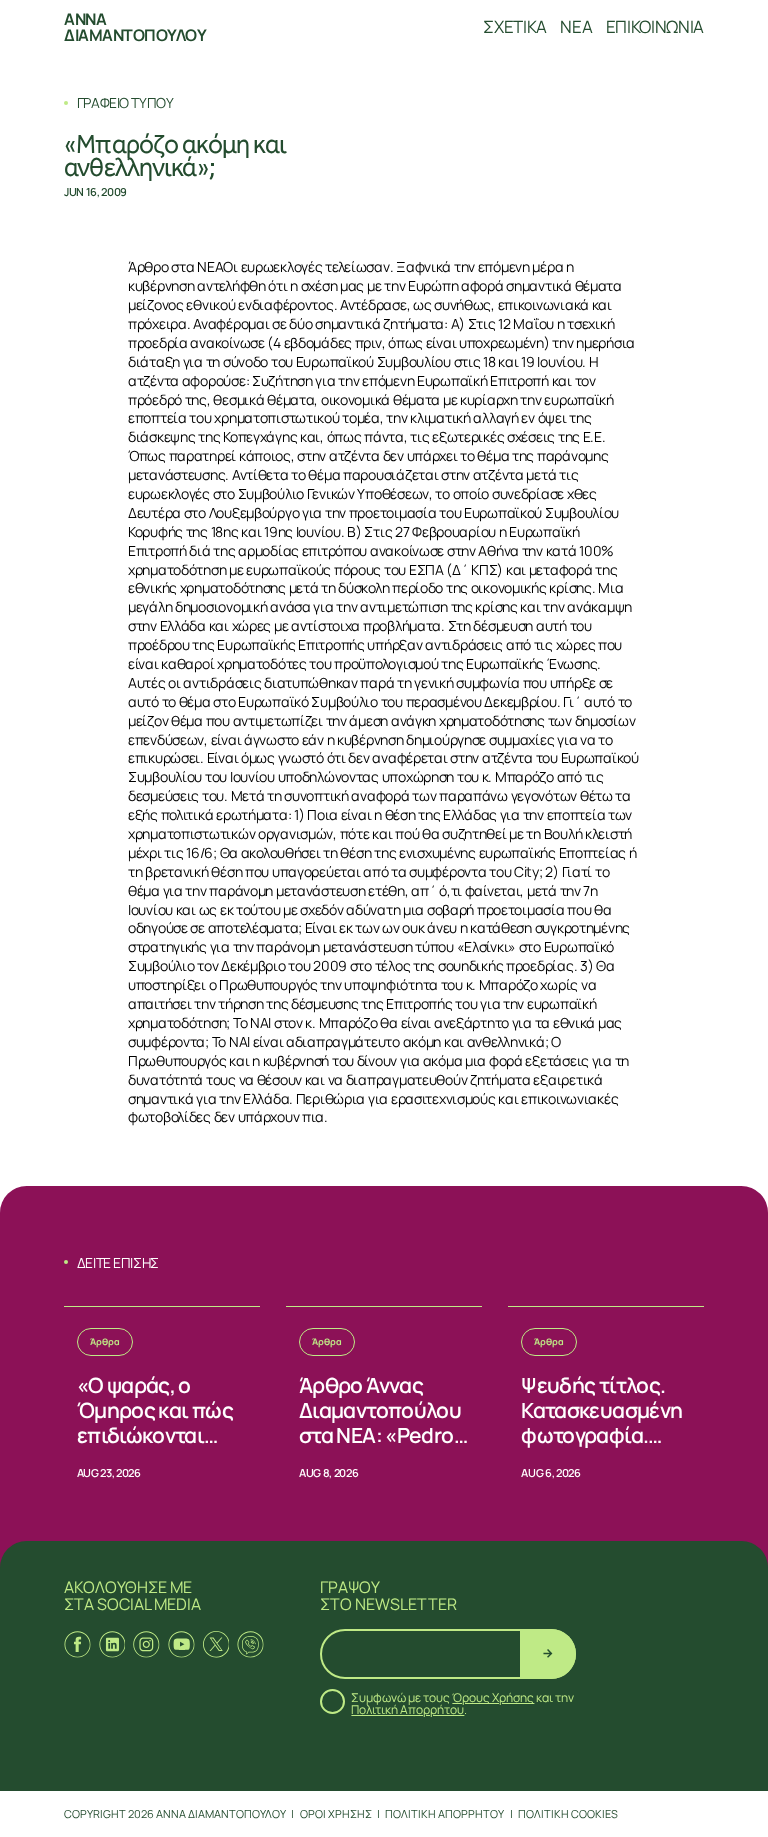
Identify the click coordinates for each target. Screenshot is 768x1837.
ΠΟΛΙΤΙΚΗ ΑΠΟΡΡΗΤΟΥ (444, 1813)
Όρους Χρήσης (493, 1697)
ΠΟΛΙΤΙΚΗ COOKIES (568, 1813)
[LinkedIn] (112, 1644)
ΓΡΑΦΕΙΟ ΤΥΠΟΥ (125, 102)
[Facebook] (77, 1644)
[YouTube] (181, 1644)
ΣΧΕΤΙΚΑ (515, 26)
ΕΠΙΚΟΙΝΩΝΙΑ (655, 26)
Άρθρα (105, 1341)
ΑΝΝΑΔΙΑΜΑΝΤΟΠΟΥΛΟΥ (135, 27)
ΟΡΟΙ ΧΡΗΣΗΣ (336, 1813)
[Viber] (250, 1644)
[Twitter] (216, 1644)
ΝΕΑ (576, 26)
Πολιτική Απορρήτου (407, 1709)
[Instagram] (146, 1644)
